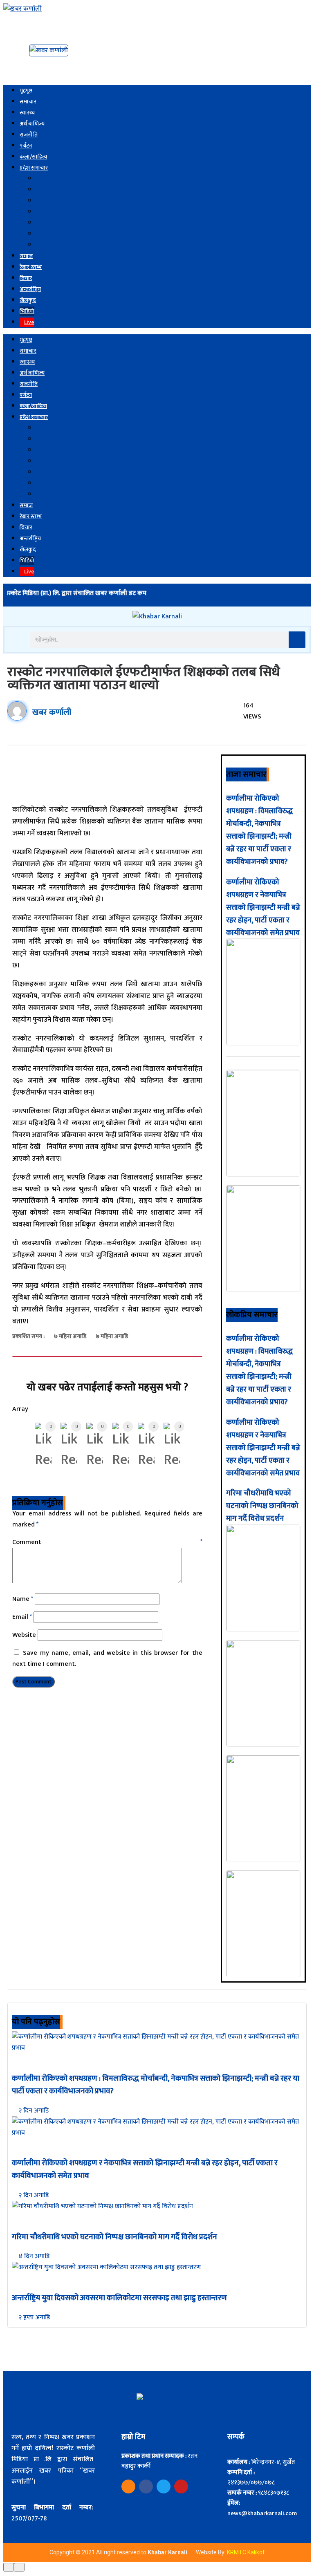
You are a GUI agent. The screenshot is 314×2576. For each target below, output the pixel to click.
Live (29, 322)
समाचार (28, 102)
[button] (15, 639)
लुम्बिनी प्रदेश (52, 223)
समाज (26, 256)
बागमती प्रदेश (52, 201)
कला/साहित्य (33, 157)
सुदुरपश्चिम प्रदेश (55, 245)
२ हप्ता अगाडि (34, 2318)
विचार (26, 278)
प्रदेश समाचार (34, 168)
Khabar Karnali (168, 2552)
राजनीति (29, 135)
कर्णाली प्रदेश (52, 234)
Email (22, 1617)
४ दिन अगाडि (33, 2256)
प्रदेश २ (44, 190)
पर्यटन (26, 146)
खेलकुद (28, 300)
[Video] (128, 2486)
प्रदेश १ (44, 179)
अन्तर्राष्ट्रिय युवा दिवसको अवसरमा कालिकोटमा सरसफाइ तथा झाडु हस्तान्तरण (119, 2298)
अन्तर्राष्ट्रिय (30, 289)
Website (24, 1635)
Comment (107, 1542)
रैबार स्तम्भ (31, 267)
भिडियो (27, 311)
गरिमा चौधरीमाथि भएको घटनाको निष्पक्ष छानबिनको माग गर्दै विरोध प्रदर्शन (262, 1506)
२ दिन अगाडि (33, 2111)
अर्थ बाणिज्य (32, 124)
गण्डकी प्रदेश (51, 212)
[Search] (297, 640)
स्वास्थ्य (27, 113)
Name (23, 1599)
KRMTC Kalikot (246, 2552)
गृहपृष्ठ (26, 91)
